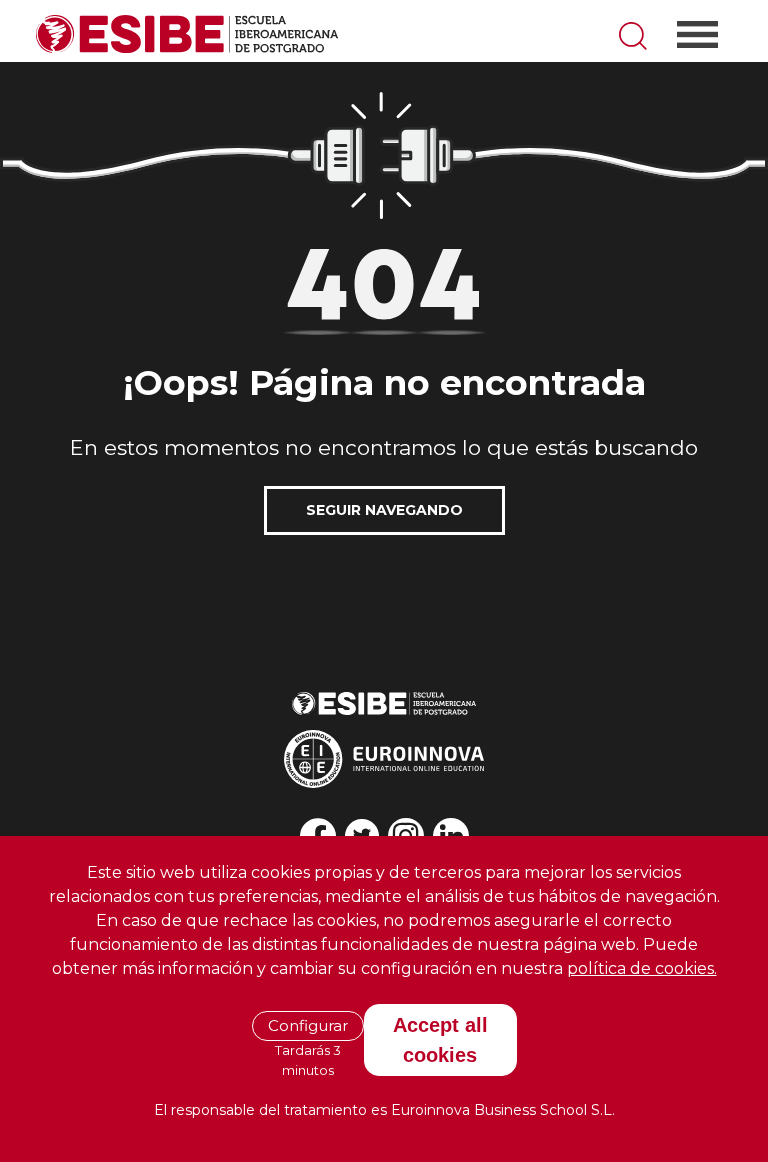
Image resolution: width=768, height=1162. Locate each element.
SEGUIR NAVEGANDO (384, 510)
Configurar (308, 1025)
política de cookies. (642, 968)
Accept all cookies (440, 1040)
